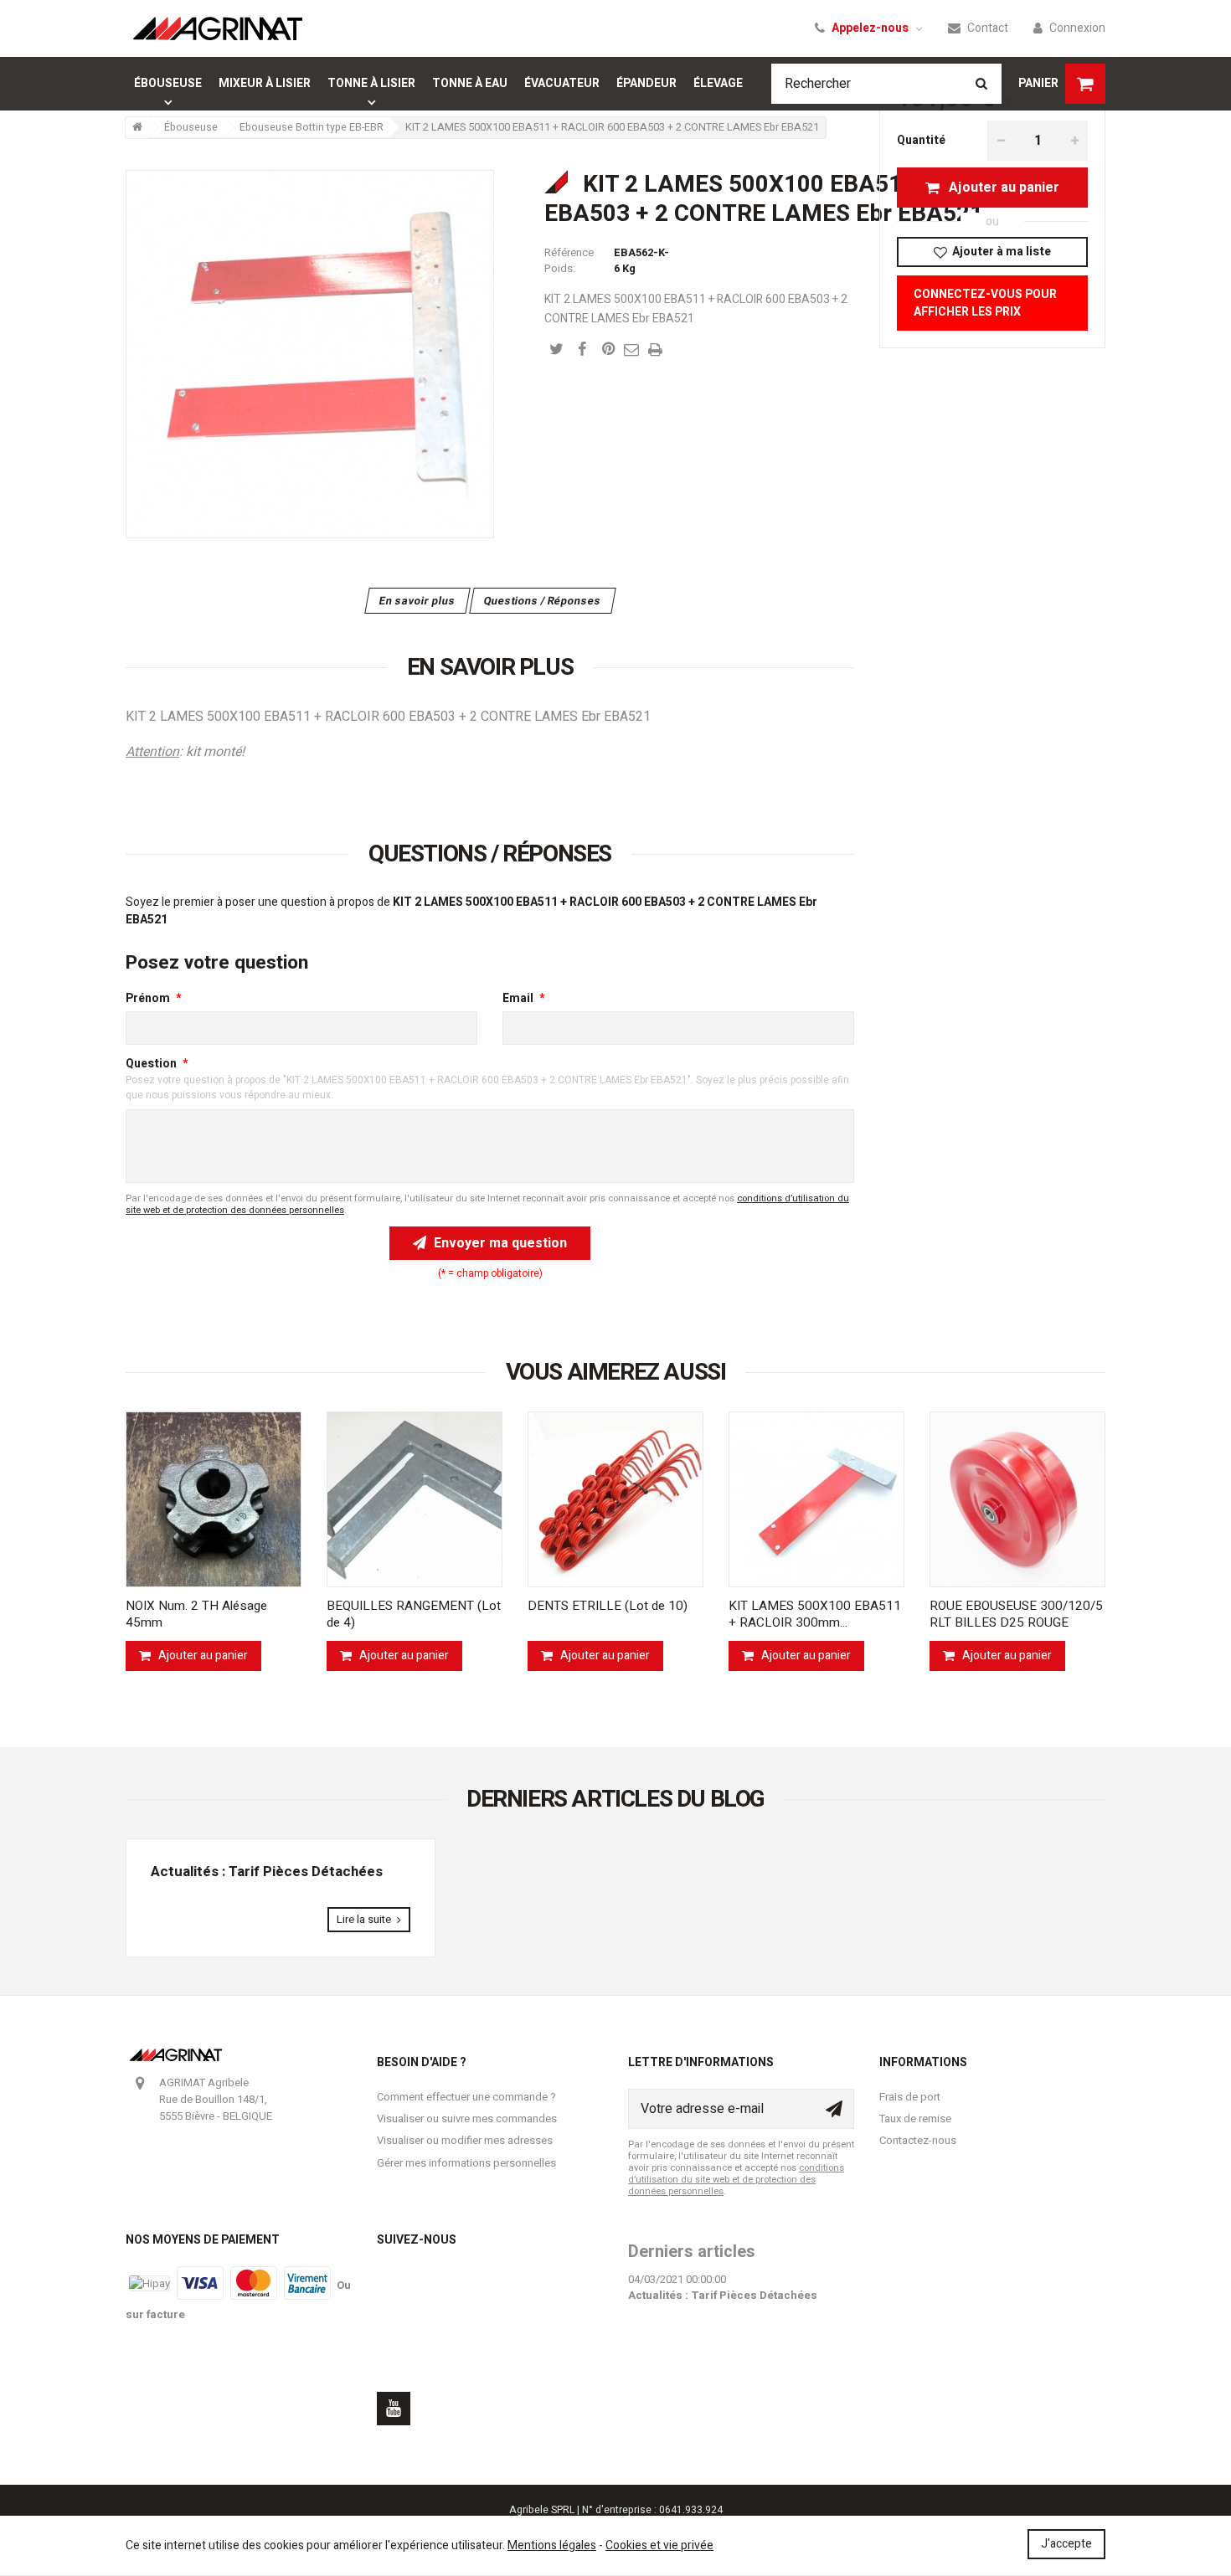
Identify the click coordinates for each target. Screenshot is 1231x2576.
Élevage (718, 83)
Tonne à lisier (371, 83)
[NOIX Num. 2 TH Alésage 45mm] (214, 1499)
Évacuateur (562, 83)
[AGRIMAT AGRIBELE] (218, 28)
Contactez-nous (918, 2140)
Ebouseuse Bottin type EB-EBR (312, 127)
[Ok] (834, 2109)
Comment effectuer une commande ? (466, 2097)
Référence (569, 252)
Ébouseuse (168, 83)
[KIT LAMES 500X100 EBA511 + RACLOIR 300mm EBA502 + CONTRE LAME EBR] (816, 1499)
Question (151, 1064)
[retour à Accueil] (136, 128)
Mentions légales (552, 2545)
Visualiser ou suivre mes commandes (467, 2118)
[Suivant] (1105, 1541)
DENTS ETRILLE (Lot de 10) (608, 1606)
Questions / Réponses (542, 601)
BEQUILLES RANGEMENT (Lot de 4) (414, 1614)
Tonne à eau (470, 83)
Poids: (560, 268)
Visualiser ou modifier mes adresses (465, 2140)
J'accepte (1066, 2544)
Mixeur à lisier (265, 83)
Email (518, 998)
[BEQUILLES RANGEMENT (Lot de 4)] (415, 1499)
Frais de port (910, 2097)
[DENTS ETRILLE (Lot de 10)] (615, 1499)
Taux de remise (915, 2118)
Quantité (921, 140)
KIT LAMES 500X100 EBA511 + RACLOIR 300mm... (815, 1614)
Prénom (148, 998)
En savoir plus (417, 601)
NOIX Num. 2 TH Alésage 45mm (196, 1614)
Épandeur (646, 83)
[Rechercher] (981, 84)
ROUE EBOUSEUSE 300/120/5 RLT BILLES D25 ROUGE (1016, 1614)
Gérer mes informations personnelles (466, 2163)
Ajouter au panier (1002, 188)
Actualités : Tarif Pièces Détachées (267, 1872)
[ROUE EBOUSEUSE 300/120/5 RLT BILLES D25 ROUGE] (1017, 1499)
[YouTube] (394, 2409)
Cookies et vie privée (659, 2545)
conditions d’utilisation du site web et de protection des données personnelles (736, 2180)
